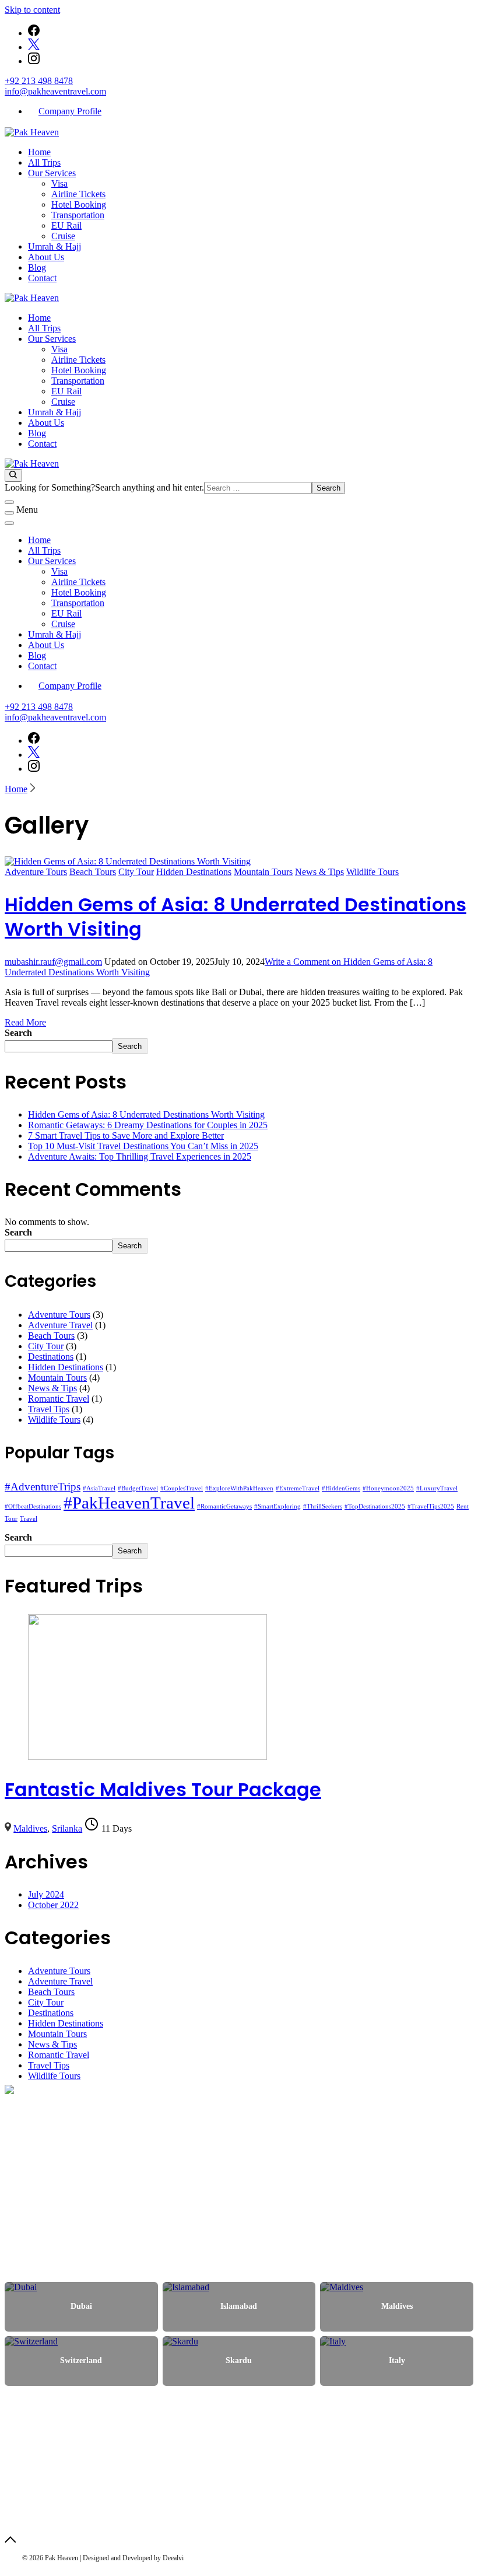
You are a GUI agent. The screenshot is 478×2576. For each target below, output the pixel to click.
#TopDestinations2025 (375, 1506)
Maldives (30, 1828)
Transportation (78, 215)
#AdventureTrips (43, 1487)
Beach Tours (93, 872)
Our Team (71, 2226)
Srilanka (67, 1828)
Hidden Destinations (194, 872)
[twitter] (34, 47)
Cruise (63, 236)
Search (18, 1033)
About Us (46, 257)
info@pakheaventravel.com (55, 91)
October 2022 (53, 1905)
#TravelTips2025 (431, 1506)
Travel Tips (49, 1409)
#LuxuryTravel (437, 1488)
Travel (29, 1519)
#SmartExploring (277, 1506)
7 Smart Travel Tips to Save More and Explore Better (126, 1135)
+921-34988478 (46, 2502)
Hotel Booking (79, 204)
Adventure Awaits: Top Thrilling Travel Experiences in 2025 (140, 1156)
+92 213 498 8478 (39, 81)
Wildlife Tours (372, 872)
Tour (11, 1519)
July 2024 (46, 1894)
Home (39, 152)
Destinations (51, 1357)
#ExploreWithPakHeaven (239, 1488)
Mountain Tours (263, 872)
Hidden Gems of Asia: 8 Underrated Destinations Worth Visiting (236, 917)
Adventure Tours (36, 872)
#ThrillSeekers (323, 1506)
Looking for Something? (50, 487)
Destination (73, 2212)
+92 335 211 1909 (50, 2484)
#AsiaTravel (99, 1488)
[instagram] (34, 61)
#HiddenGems (341, 1488)
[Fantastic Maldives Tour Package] (147, 1757)
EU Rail (66, 225)
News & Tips (319, 872)
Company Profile (70, 111)
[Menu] (9, 513)
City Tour (136, 872)
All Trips (44, 162)
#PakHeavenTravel (129, 1503)
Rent (463, 1506)
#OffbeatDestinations (33, 1506)
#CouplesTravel (182, 1488)
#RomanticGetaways (224, 1506)
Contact (42, 278)
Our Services (52, 173)
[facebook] (34, 33)
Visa (59, 183)
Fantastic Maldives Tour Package (163, 1789)
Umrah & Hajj (55, 246)
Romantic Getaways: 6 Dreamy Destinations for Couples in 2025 (148, 1125)
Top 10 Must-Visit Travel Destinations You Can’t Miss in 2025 (143, 1146)
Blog (37, 267)
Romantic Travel (59, 1399)
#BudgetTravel (138, 1488)
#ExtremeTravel (298, 1488)
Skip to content (32, 10)
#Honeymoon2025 (388, 1488)
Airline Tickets (78, 194)
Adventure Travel (60, 1325)
